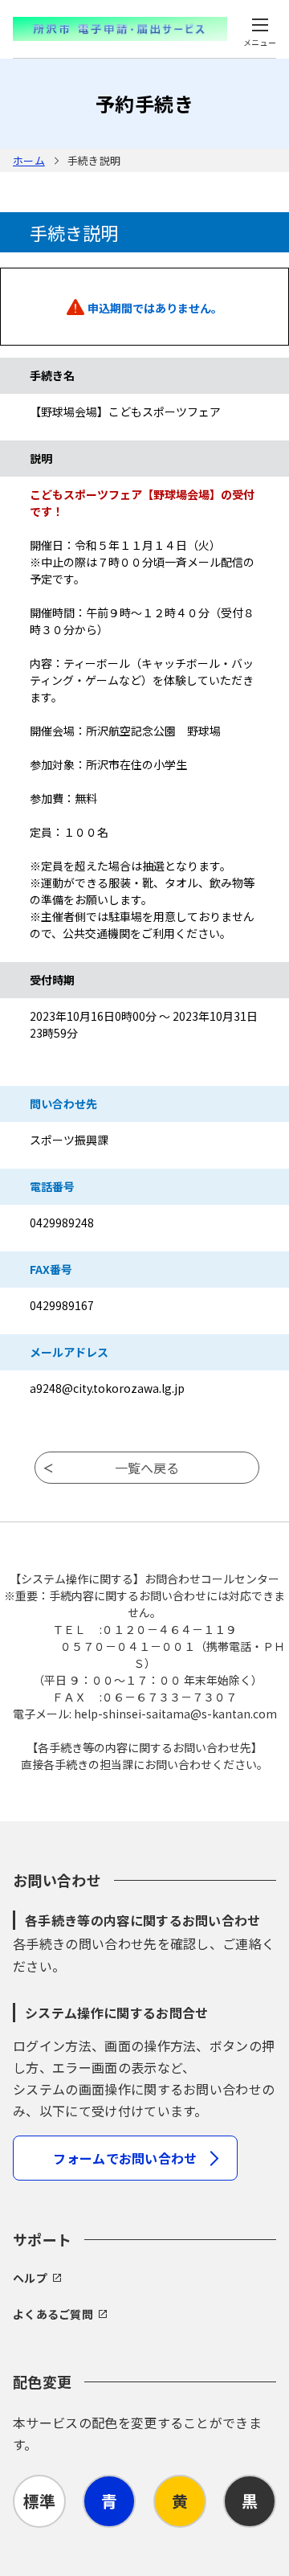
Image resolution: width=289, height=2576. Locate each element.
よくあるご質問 (53, 2314)
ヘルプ (30, 2278)
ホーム (29, 160)
